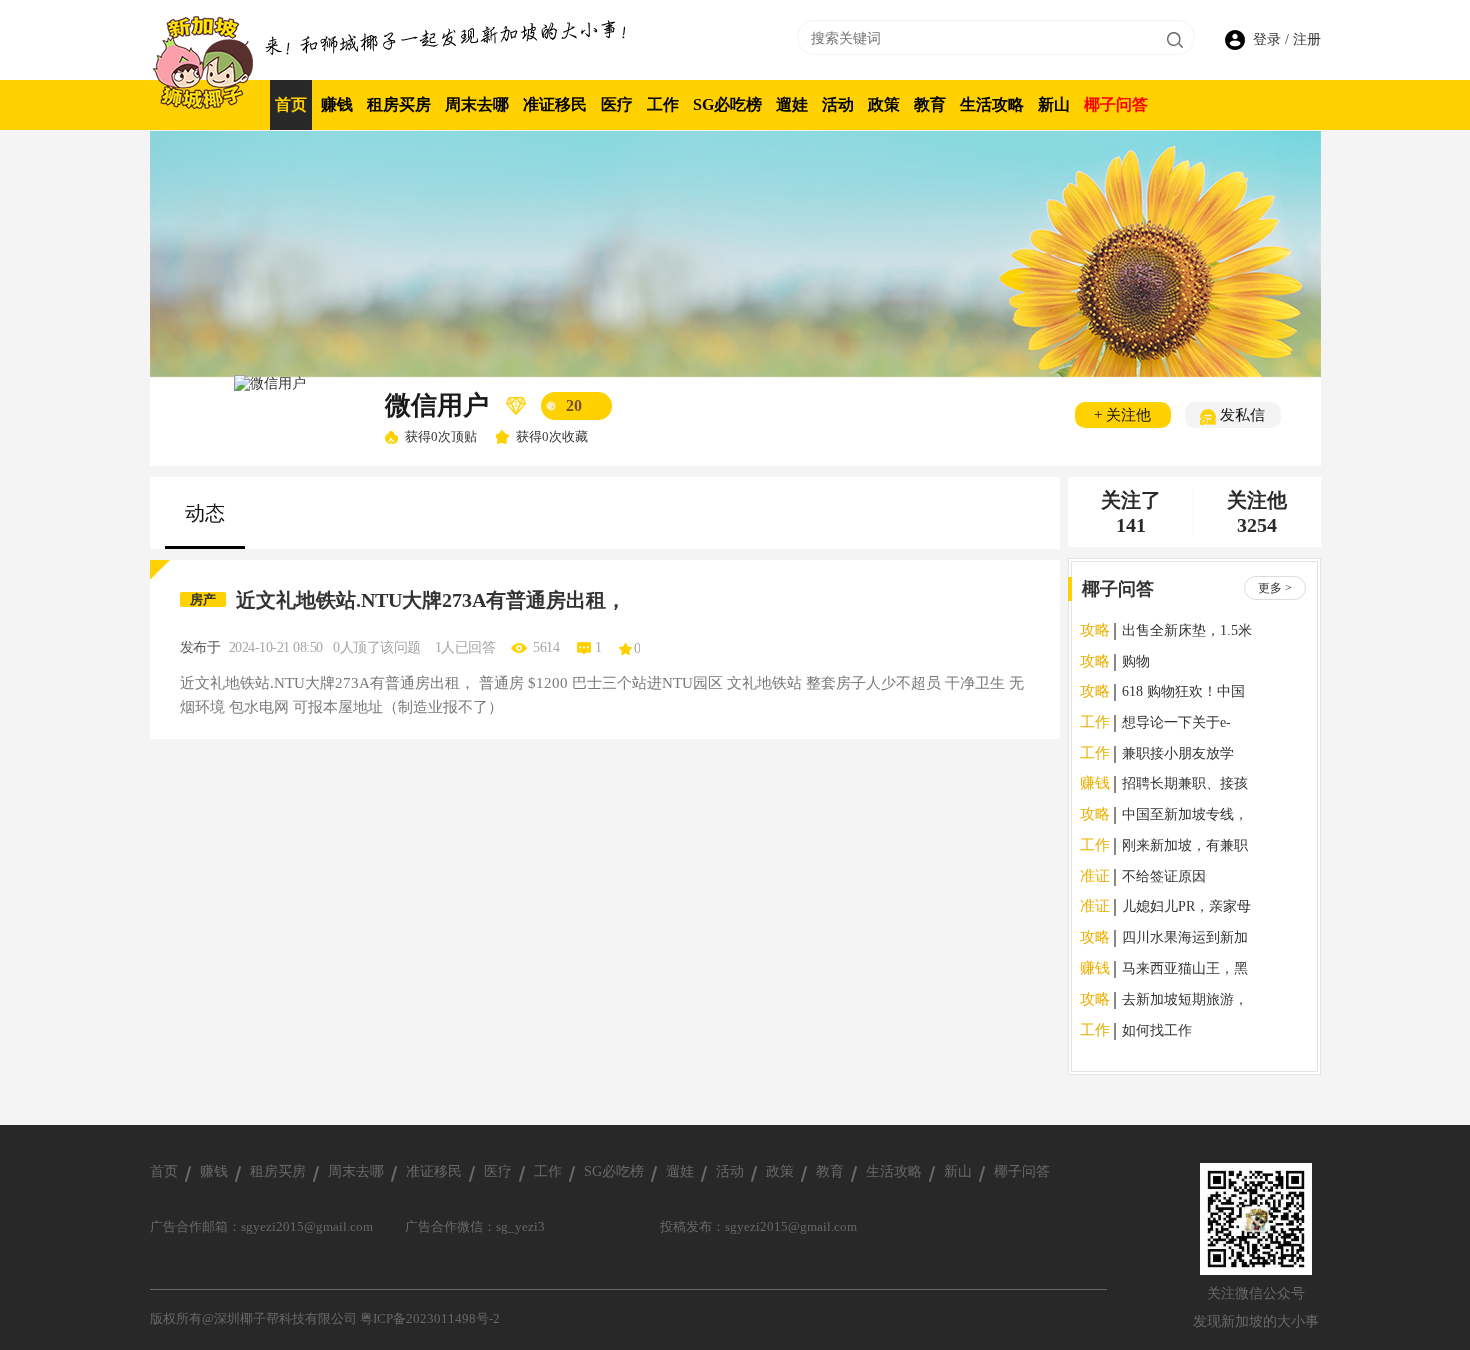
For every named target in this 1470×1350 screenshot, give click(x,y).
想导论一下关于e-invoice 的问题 (1176, 724)
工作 (663, 104)
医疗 (617, 104)
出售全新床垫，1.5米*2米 (1187, 632)
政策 (884, 104)
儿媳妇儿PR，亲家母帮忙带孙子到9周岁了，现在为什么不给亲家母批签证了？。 (1186, 908)
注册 (1307, 39)
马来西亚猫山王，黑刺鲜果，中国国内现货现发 (1185, 970)
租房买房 (399, 104)
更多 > (1275, 588)
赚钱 (337, 104)
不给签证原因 (1164, 876)
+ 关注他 (1122, 415)
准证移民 (555, 104)
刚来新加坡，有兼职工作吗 (1185, 847)
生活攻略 (992, 104)
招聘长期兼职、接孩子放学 (1185, 785)
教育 (930, 104)
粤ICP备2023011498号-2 (430, 1318)
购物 (1136, 661)
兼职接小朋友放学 (1178, 753)
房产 (203, 599)
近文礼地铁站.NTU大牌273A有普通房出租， (431, 600)
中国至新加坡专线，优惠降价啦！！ (1185, 816)
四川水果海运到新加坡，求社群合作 (1185, 939)
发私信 (1240, 415)
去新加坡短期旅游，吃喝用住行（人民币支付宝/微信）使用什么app (1187, 1001)
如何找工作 (1157, 1030)
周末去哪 (477, 104)
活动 (838, 104)
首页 (291, 104)
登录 (1269, 39)
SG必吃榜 (727, 104)
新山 (1054, 104)
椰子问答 (1116, 104)
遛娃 (792, 104)
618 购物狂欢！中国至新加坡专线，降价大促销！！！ (1185, 693)
